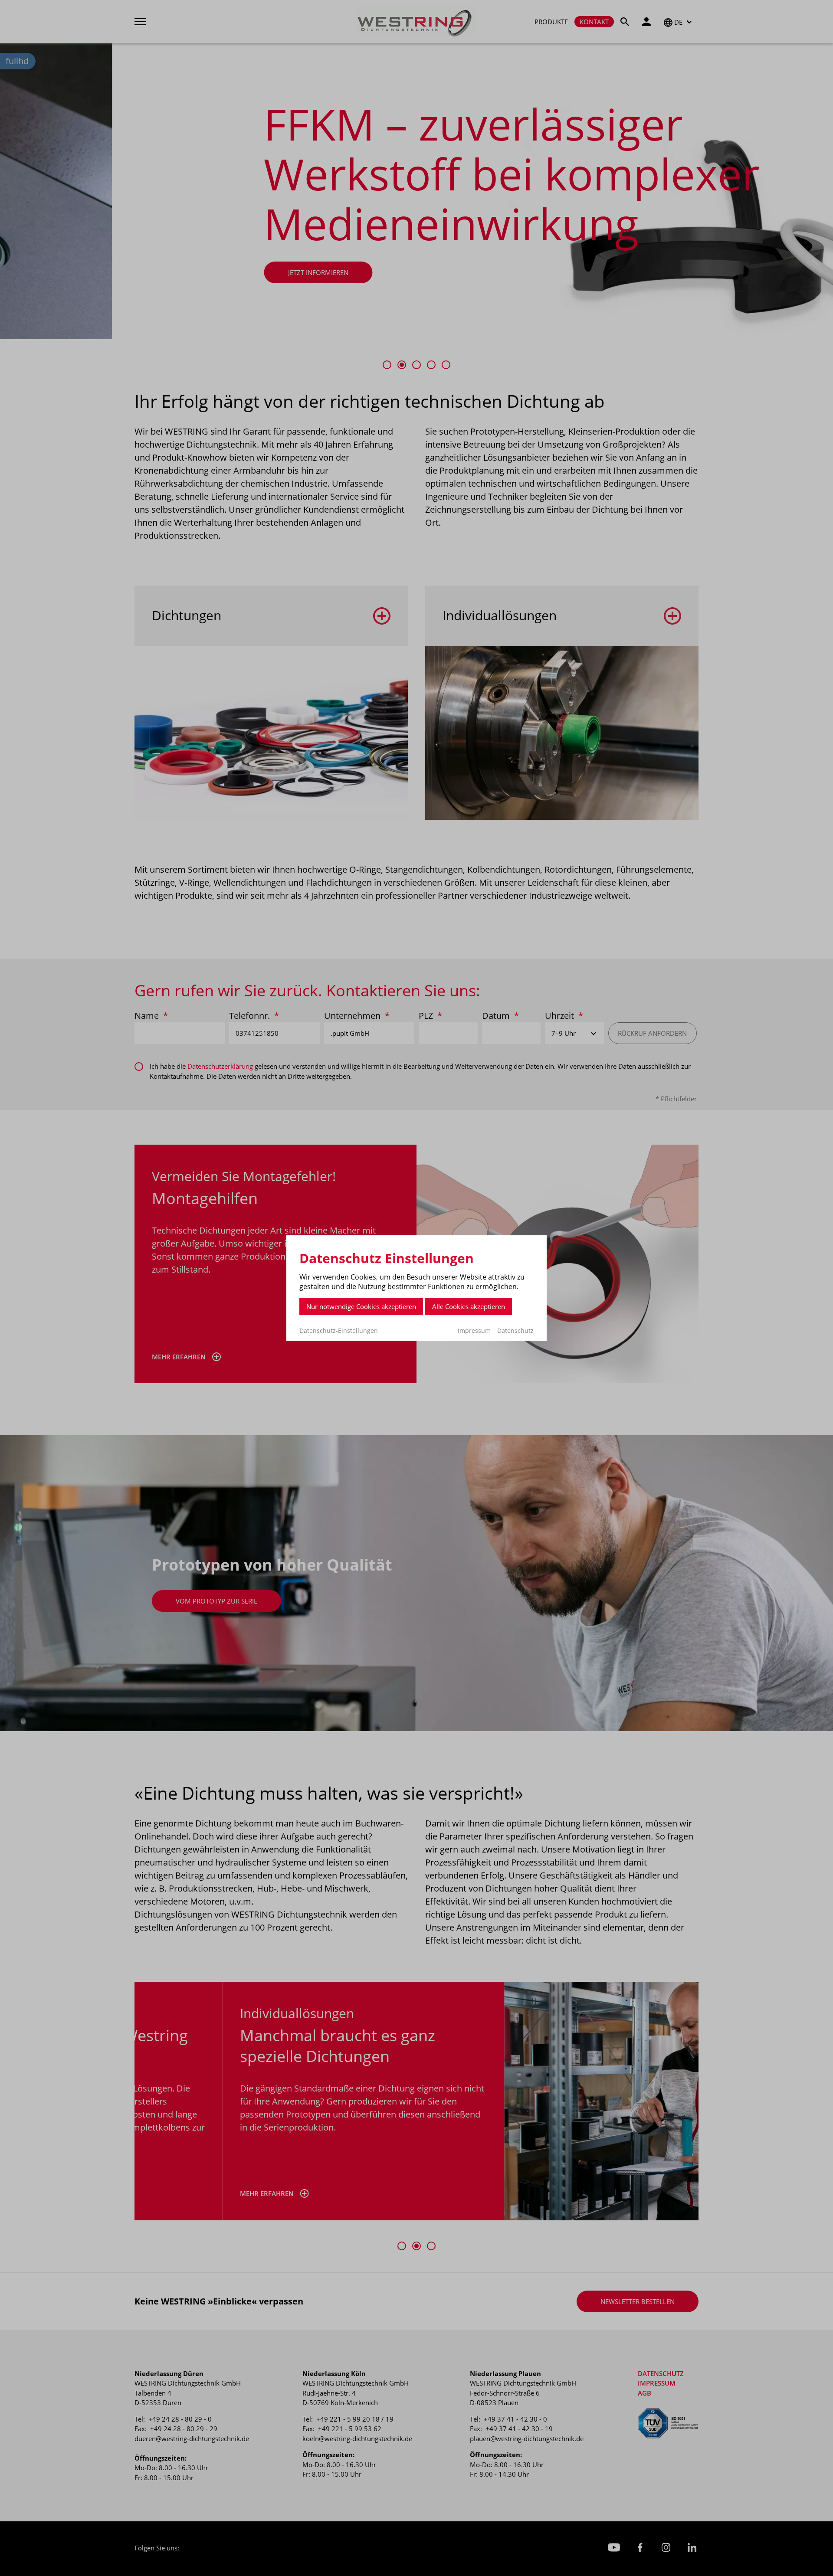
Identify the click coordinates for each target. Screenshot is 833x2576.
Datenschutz (515, 1331)
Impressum (474, 1331)
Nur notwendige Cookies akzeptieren (361, 1306)
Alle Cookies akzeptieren (469, 1306)
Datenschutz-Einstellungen (339, 1331)
